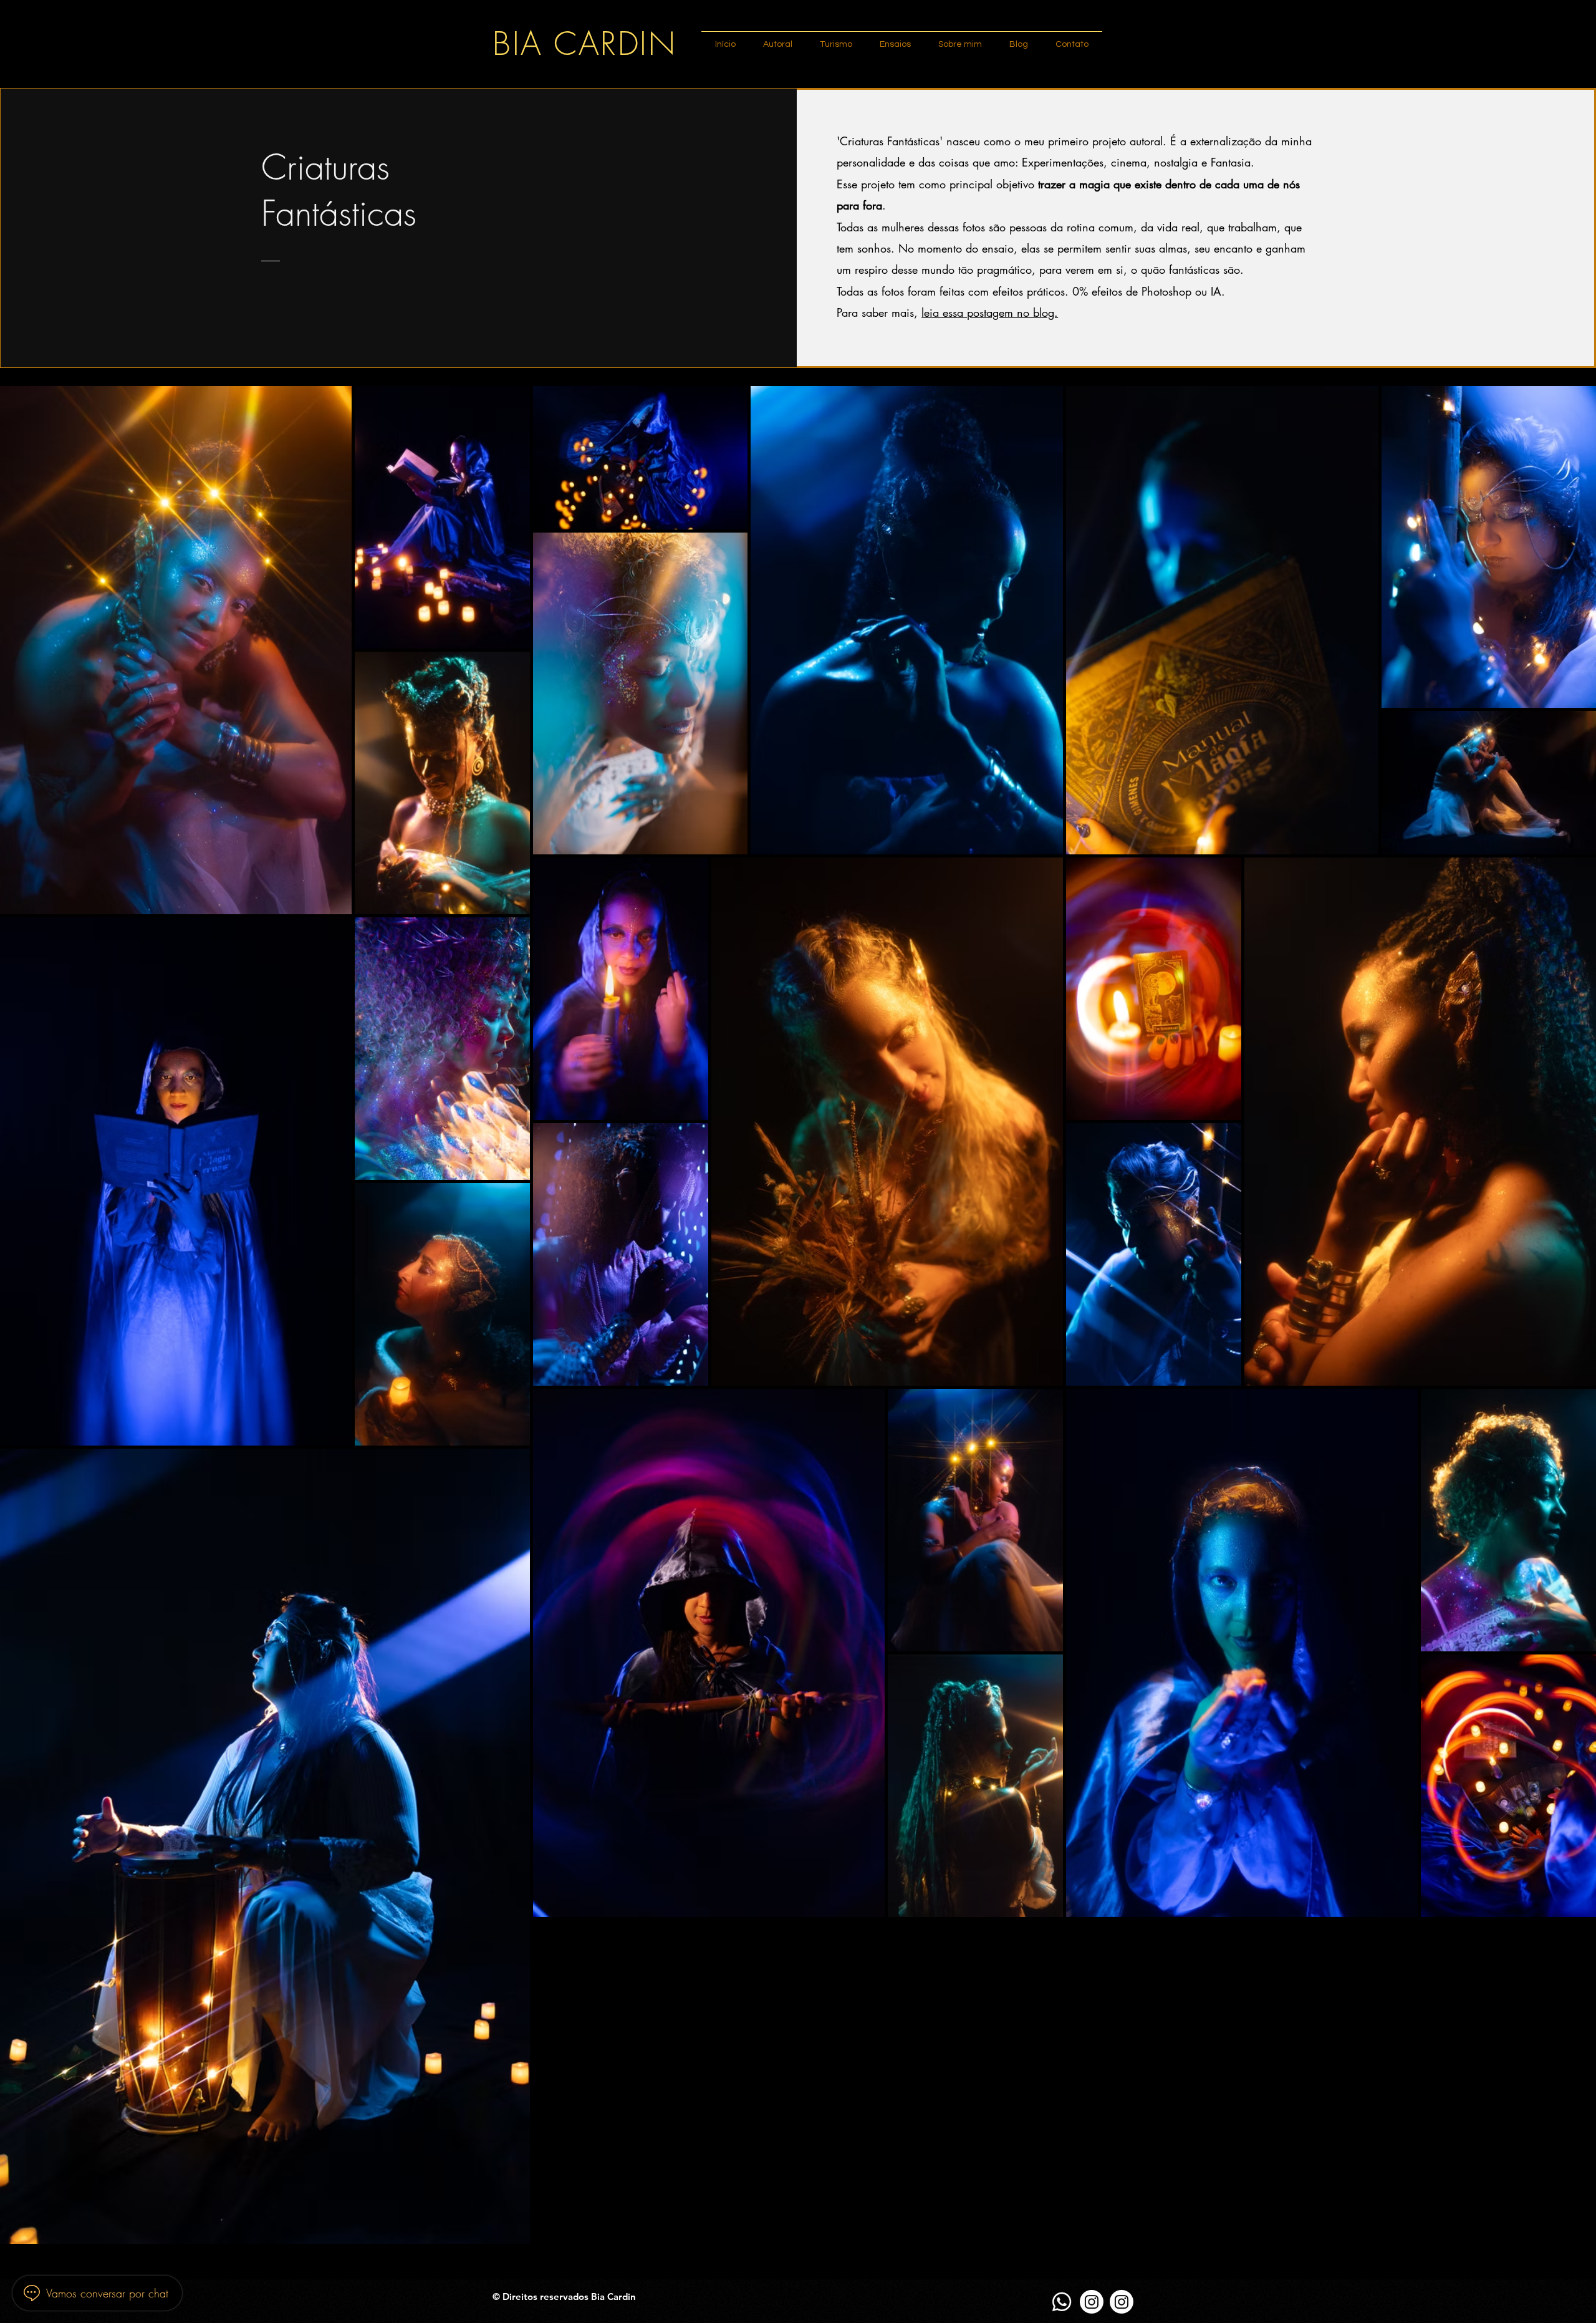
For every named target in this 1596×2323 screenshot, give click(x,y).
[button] (778, 39)
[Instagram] (1122, 2302)
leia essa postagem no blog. (990, 312)
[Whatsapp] (1062, 2302)
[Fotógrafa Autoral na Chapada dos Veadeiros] (1092, 2302)
